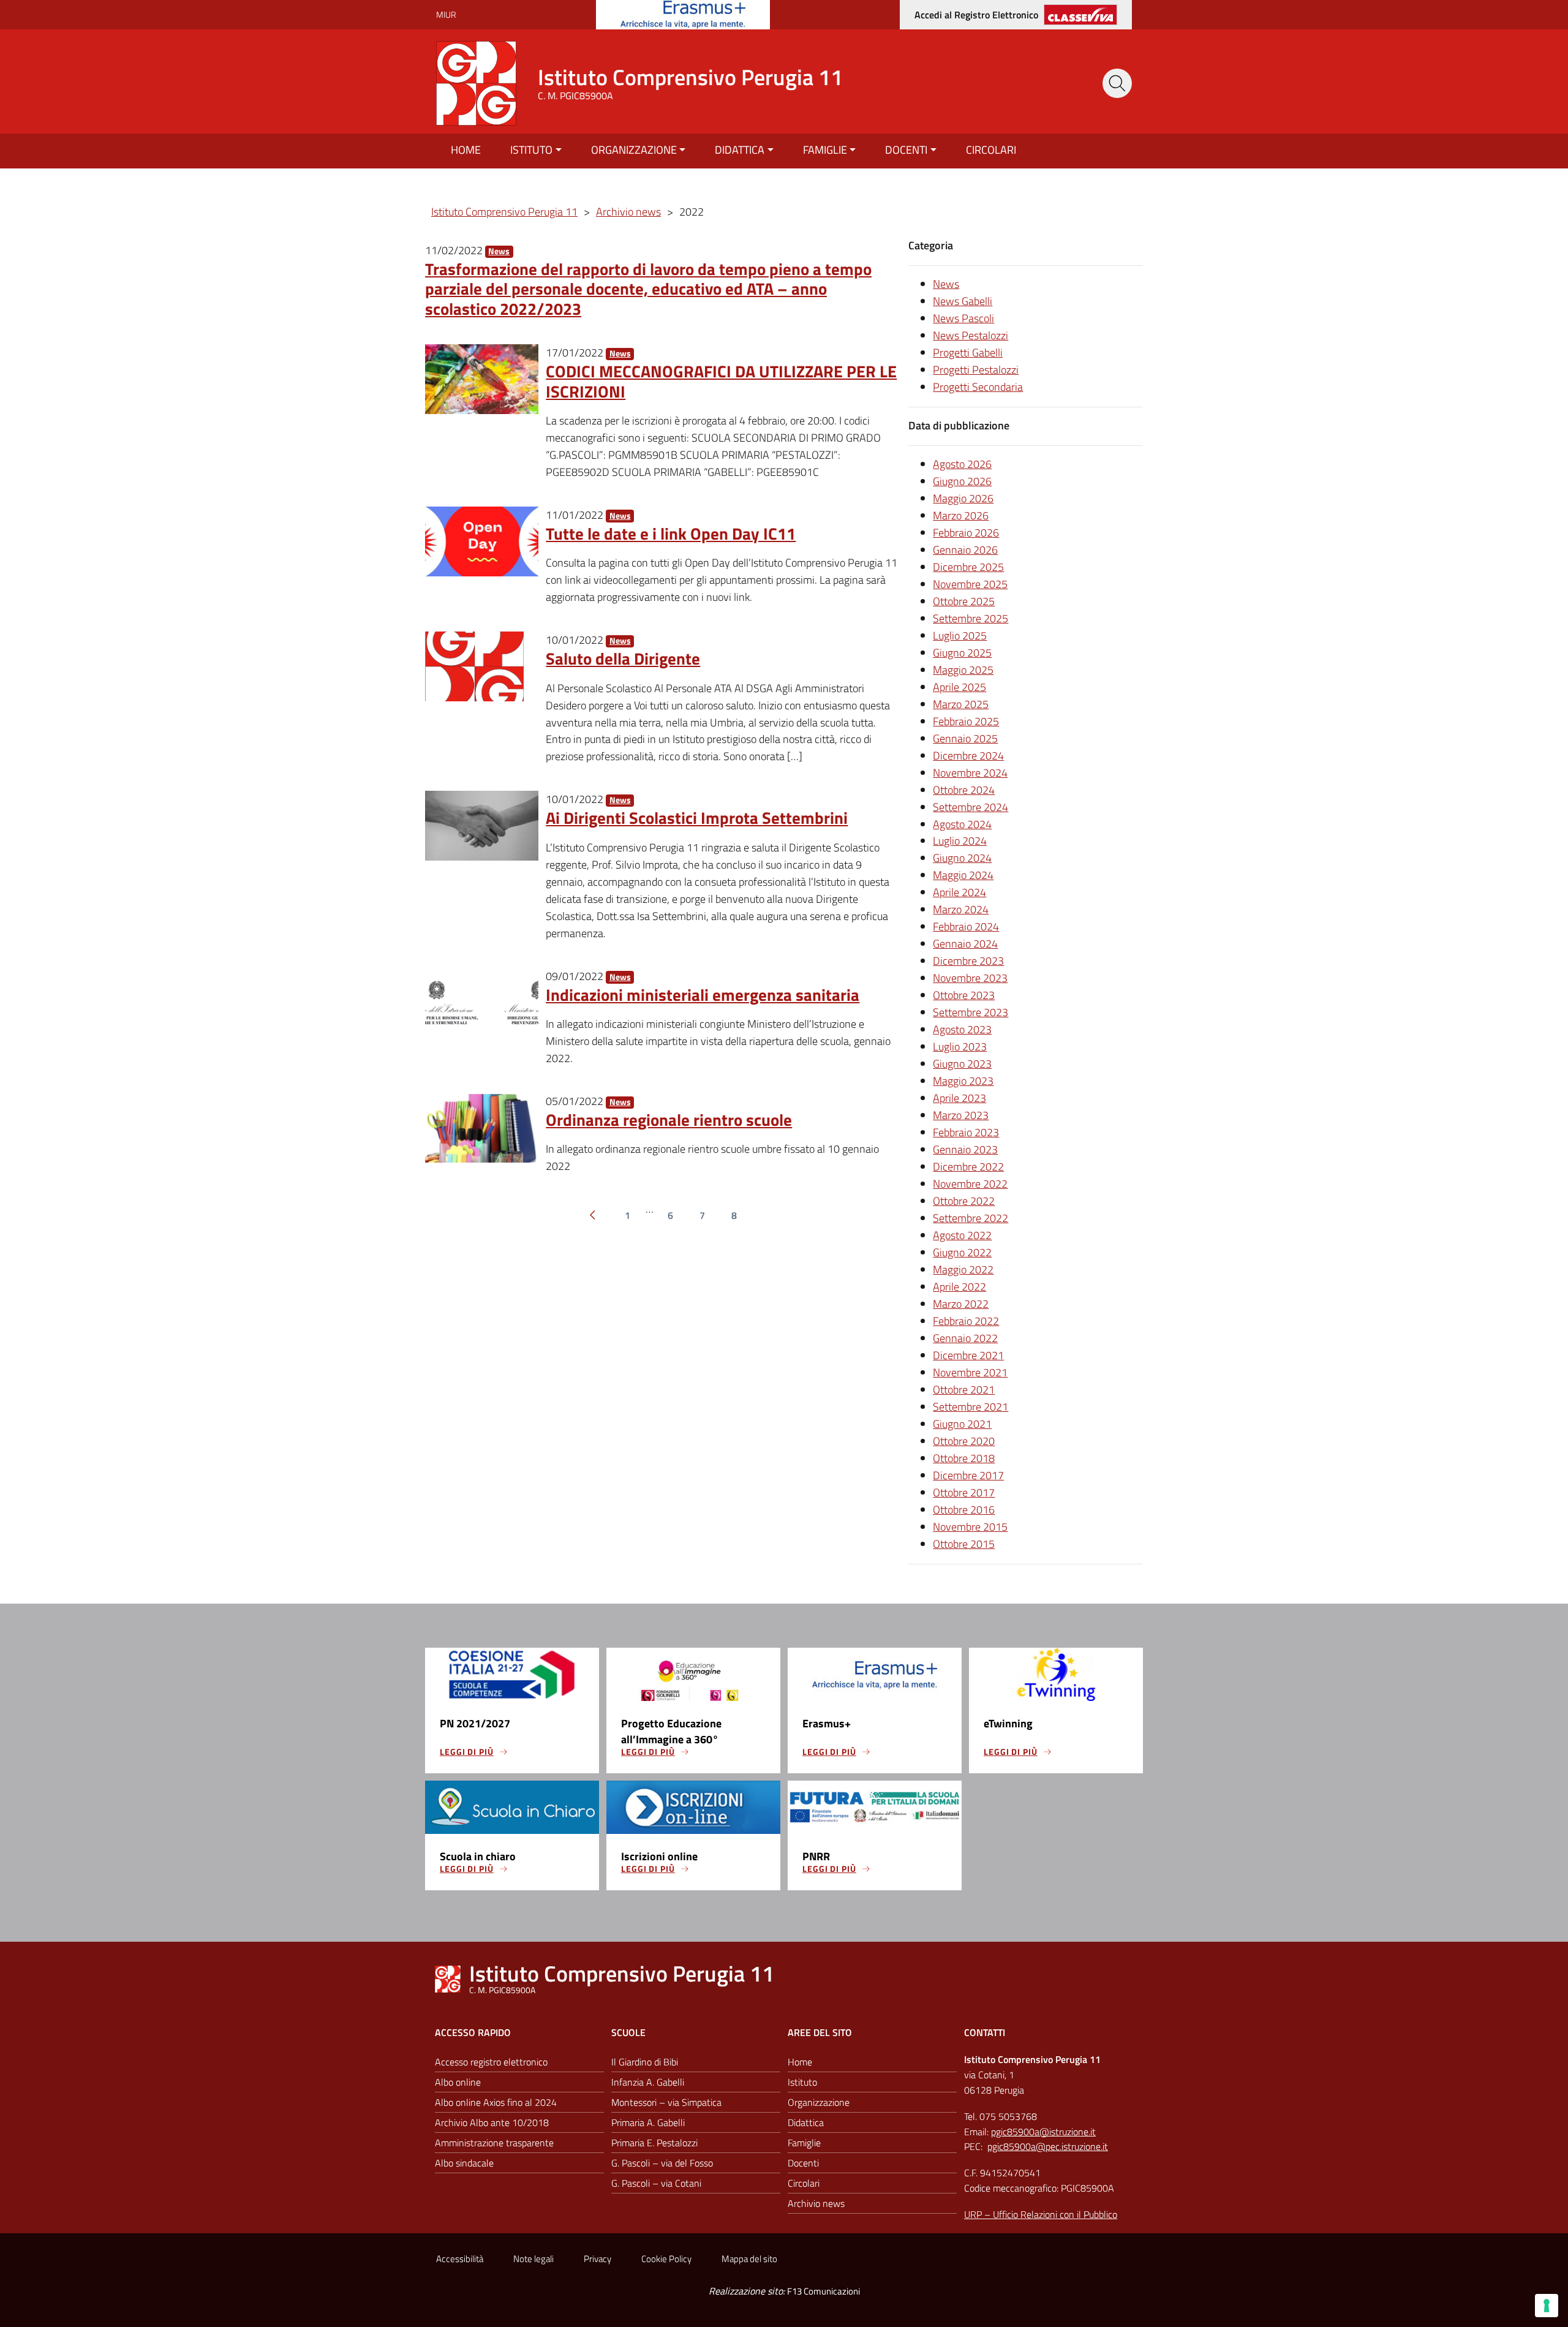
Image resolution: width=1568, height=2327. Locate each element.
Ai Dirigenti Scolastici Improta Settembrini (697, 817)
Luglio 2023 (960, 1047)
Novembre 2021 (970, 1372)
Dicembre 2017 (968, 1475)
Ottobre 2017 (964, 1492)
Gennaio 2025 (965, 738)
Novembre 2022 (970, 1184)
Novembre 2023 (970, 978)
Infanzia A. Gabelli (648, 2082)
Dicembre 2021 (968, 1355)
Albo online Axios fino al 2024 (496, 2102)
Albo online (458, 2082)
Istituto (531, 150)
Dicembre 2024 (968, 756)
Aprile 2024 (959, 892)
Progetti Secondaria (978, 387)
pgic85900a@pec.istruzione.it (1048, 2146)
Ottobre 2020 (964, 1441)
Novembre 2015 (970, 1527)
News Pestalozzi (971, 335)
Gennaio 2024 (965, 944)
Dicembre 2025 (968, 567)
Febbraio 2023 (966, 1132)
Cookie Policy (666, 2259)
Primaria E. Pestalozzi (654, 2143)
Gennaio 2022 (965, 1338)
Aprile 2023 (959, 1098)
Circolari (991, 150)
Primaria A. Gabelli (648, 2122)
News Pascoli (963, 318)
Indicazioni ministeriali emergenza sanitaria (703, 994)
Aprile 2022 (959, 1287)
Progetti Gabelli (968, 353)
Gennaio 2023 (965, 1149)
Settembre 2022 (971, 1218)
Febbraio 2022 (966, 1321)
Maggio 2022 (963, 1269)
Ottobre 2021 (964, 1390)
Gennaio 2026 (965, 550)
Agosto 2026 (962, 464)
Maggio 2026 (963, 498)
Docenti (906, 150)
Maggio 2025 (963, 670)
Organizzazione (634, 150)
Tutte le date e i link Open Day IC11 (671, 533)
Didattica (740, 150)
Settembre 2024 (971, 807)
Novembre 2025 (970, 584)
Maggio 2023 (963, 1081)
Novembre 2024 (970, 773)
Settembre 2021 (971, 1407)
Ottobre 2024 (964, 790)
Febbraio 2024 (966, 926)
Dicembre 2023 (968, 961)
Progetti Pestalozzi (976, 370)
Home (466, 150)
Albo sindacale (464, 2163)
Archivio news (816, 2203)
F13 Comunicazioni (824, 2291)
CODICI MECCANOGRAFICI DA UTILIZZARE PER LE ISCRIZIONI (721, 381)
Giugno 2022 (962, 1252)
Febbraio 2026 (966, 533)
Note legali (533, 2259)
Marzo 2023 (961, 1115)
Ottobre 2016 (964, 1510)
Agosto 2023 (962, 1029)
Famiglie (825, 150)
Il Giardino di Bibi (645, 2062)
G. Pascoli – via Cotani (656, 2183)
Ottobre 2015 (964, 1544)
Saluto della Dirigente (623, 658)
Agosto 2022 (962, 1235)
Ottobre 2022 (964, 1201)
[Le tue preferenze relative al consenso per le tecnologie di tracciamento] (1547, 2306)
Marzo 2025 (961, 704)
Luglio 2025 (960, 635)
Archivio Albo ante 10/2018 (492, 2122)
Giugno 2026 (962, 481)
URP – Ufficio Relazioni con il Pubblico (1041, 2214)
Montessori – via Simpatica (666, 2102)
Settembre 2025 (971, 618)
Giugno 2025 (962, 653)
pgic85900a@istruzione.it (1043, 2132)
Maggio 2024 (963, 875)
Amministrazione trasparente (494, 2143)
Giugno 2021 (962, 1424)
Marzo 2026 (961, 515)
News (499, 251)
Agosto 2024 (962, 824)
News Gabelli (963, 301)
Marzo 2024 (961, 909)
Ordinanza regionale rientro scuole (669, 1119)
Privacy (597, 2259)
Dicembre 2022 (968, 1167)
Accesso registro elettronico (491, 2062)
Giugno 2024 (962, 858)
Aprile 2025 (959, 687)
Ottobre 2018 (964, 1458)
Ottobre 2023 (964, 995)
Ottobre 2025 (964, 601)
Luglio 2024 (960, 841)
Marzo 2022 (961, 1304)
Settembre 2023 (971, 1012)
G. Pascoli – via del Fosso (662, 2163)
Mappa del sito (749, 2259)
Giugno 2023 (962, 1064)
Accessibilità (460, 2259)
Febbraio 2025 (966, 721)
